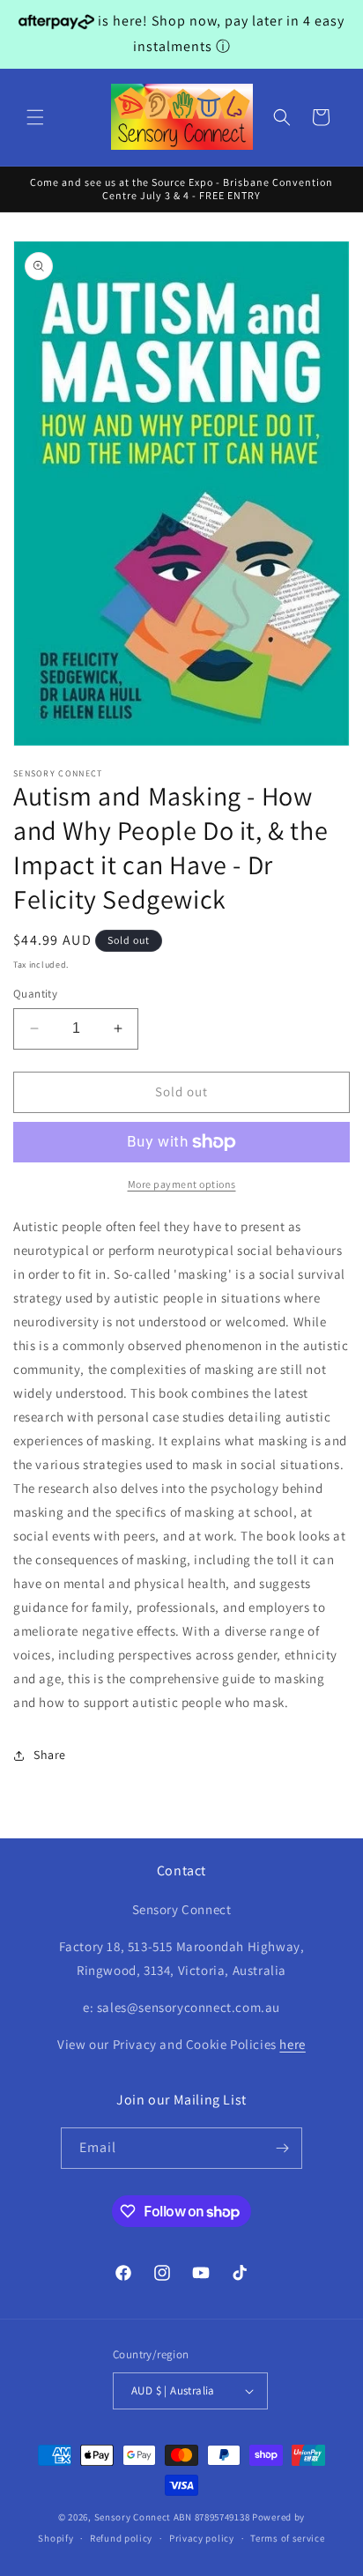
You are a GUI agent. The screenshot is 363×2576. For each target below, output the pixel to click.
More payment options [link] (182, 1184)
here (292, 2044)
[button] (35, 117)
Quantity (35, 994)
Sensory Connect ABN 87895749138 (172, 2517)
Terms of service (287, 2538)
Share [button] (50, 1755)
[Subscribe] (282, 2148)
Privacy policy (202, 2538)
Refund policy (121, 2538)
